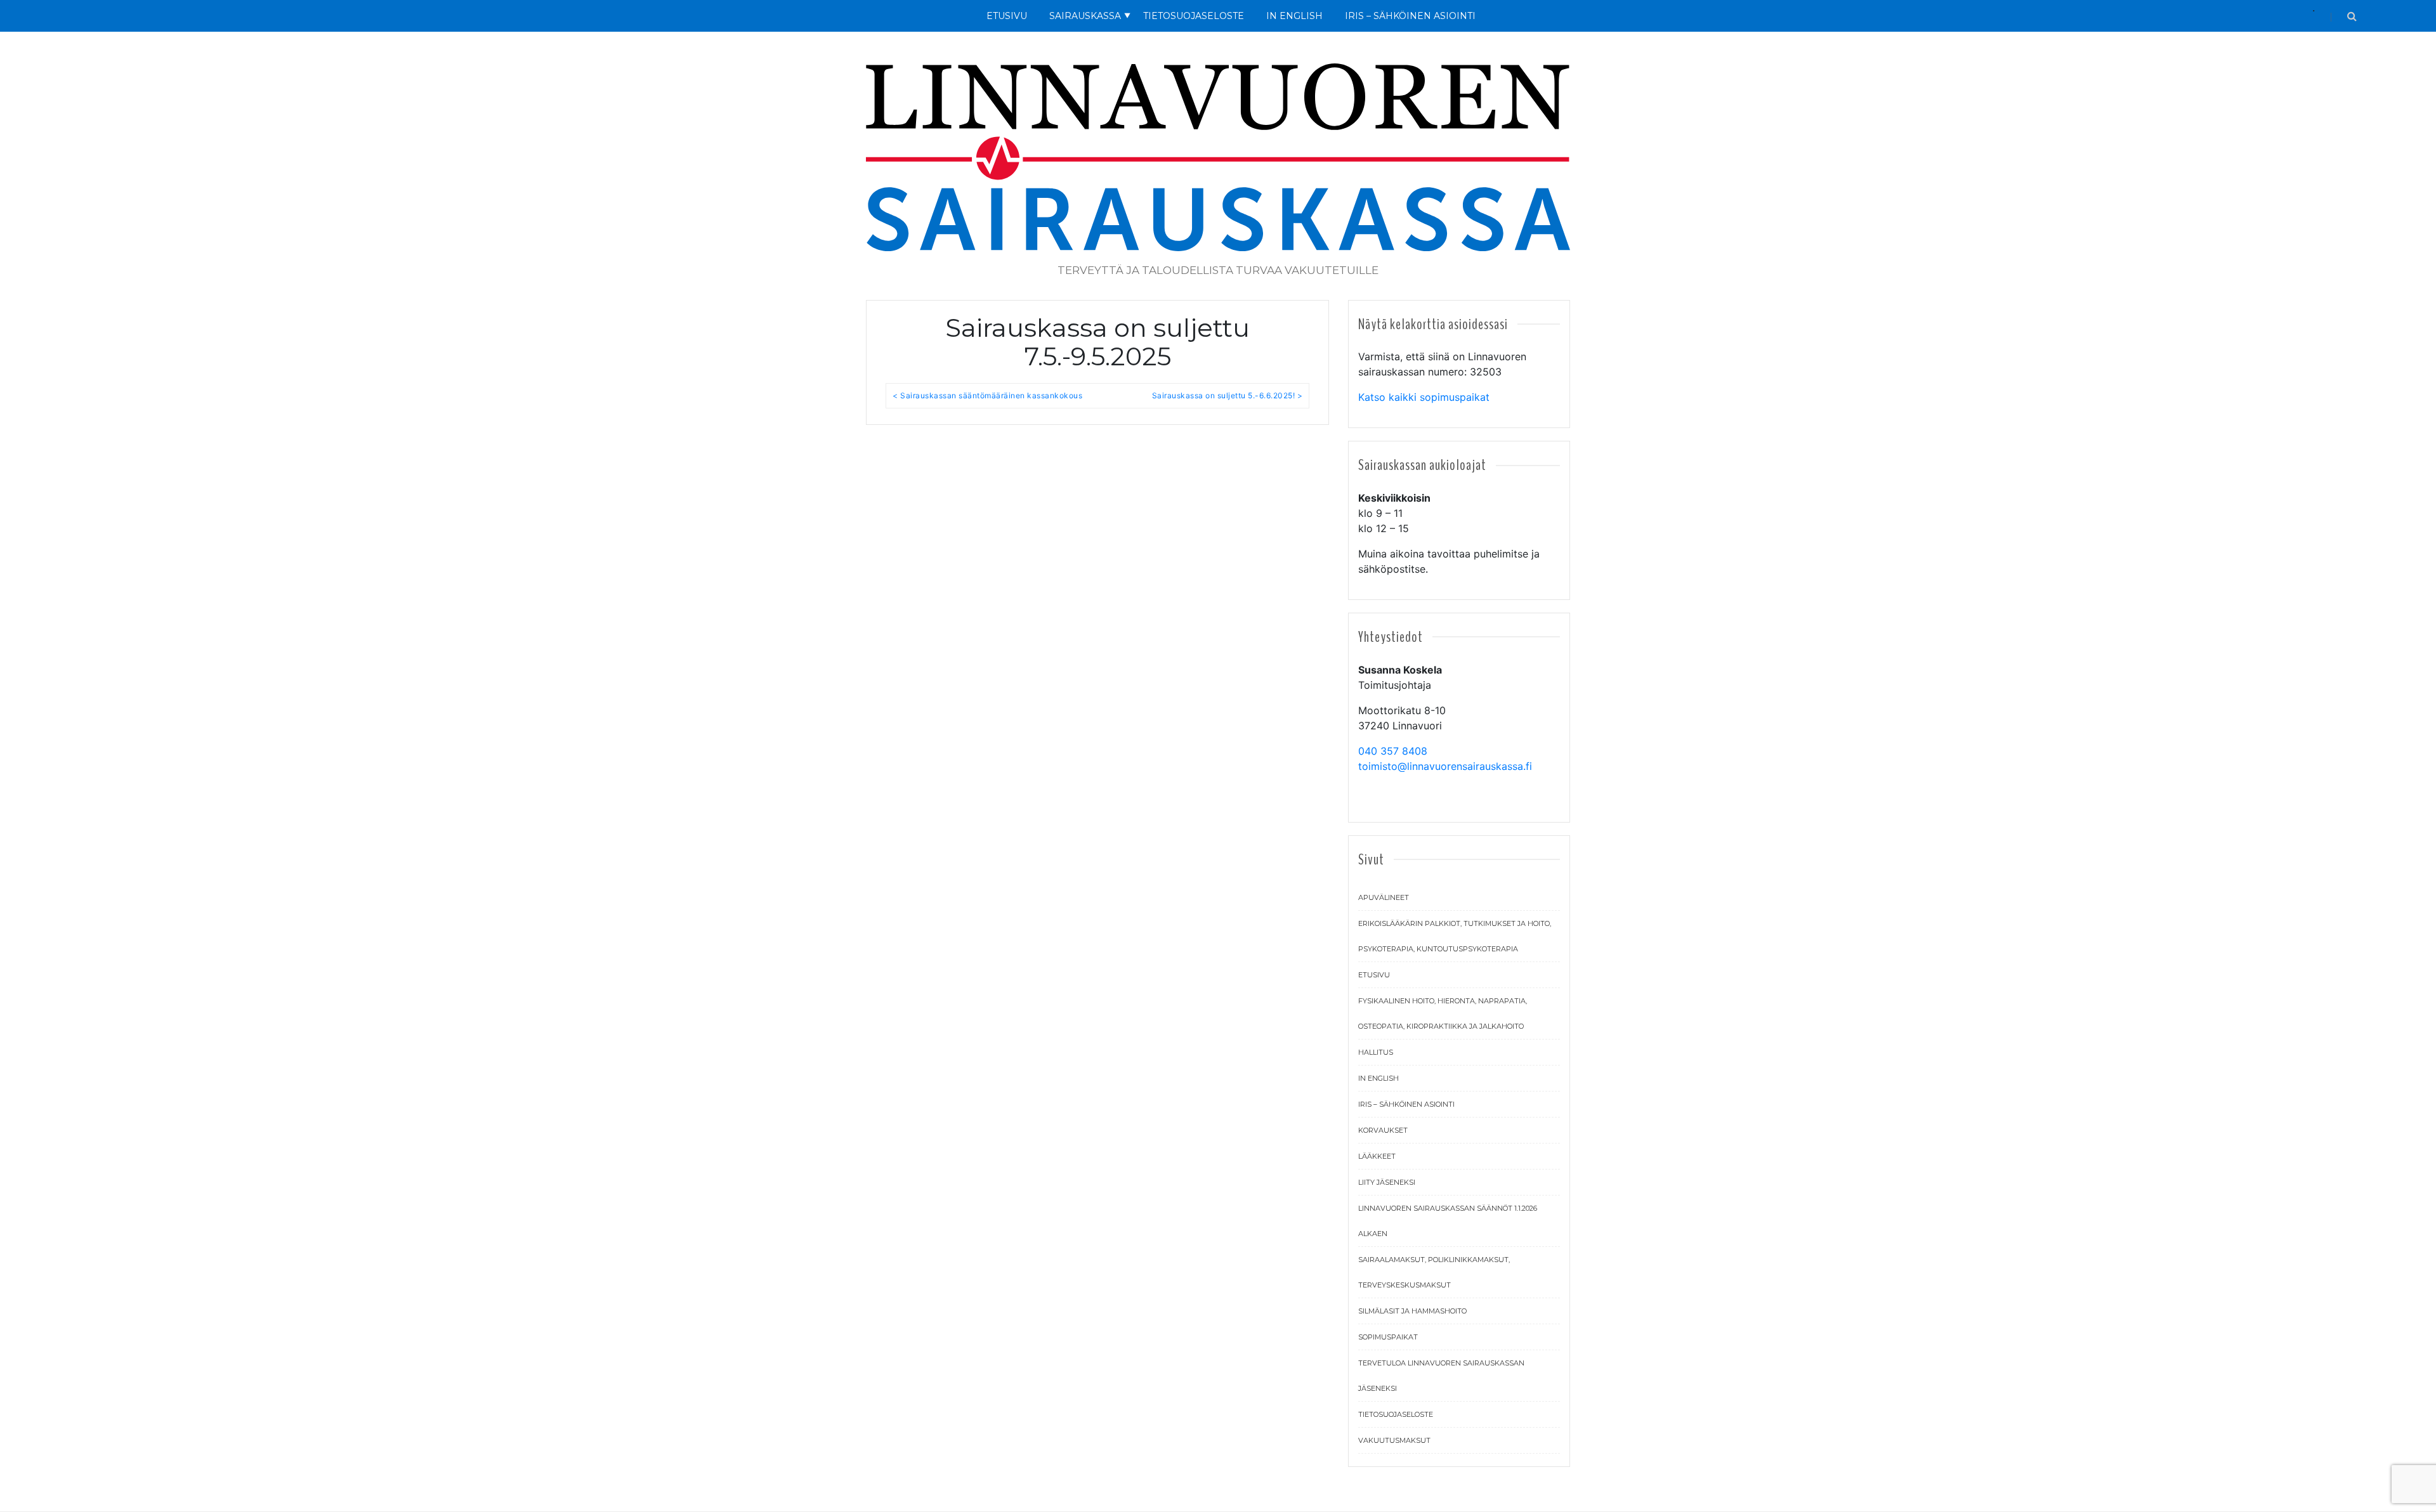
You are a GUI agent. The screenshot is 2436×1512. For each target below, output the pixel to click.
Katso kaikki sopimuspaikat (1424, 397)
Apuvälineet (1384, 897)
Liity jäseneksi (1387, 1182)
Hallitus (1376, 1052)
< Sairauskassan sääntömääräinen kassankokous (987, 395)
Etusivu (1007, 16)
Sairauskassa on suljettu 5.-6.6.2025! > (1228, 395)
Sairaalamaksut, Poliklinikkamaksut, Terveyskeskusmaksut (1434, 1272)
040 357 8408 (1393, 751)
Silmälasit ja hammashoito (1412, 1311)
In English (1294, 16)
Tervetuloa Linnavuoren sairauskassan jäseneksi (1441, 1376)
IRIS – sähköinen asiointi (1406, 1104)
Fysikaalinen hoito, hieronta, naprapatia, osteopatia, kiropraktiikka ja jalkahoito (1443, 1013)
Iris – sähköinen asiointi (1410, 16)
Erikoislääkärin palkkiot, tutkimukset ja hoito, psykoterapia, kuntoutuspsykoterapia (1455, 936)
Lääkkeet (1377, 1156)
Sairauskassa (1085, 16)
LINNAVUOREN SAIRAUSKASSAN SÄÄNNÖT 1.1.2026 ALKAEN (1448, 1221)
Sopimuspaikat (1388, 1337)
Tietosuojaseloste (1194, 16)
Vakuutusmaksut (1394, 1440)
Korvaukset (1383, 1130)
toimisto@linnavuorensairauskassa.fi (1445, 766)
